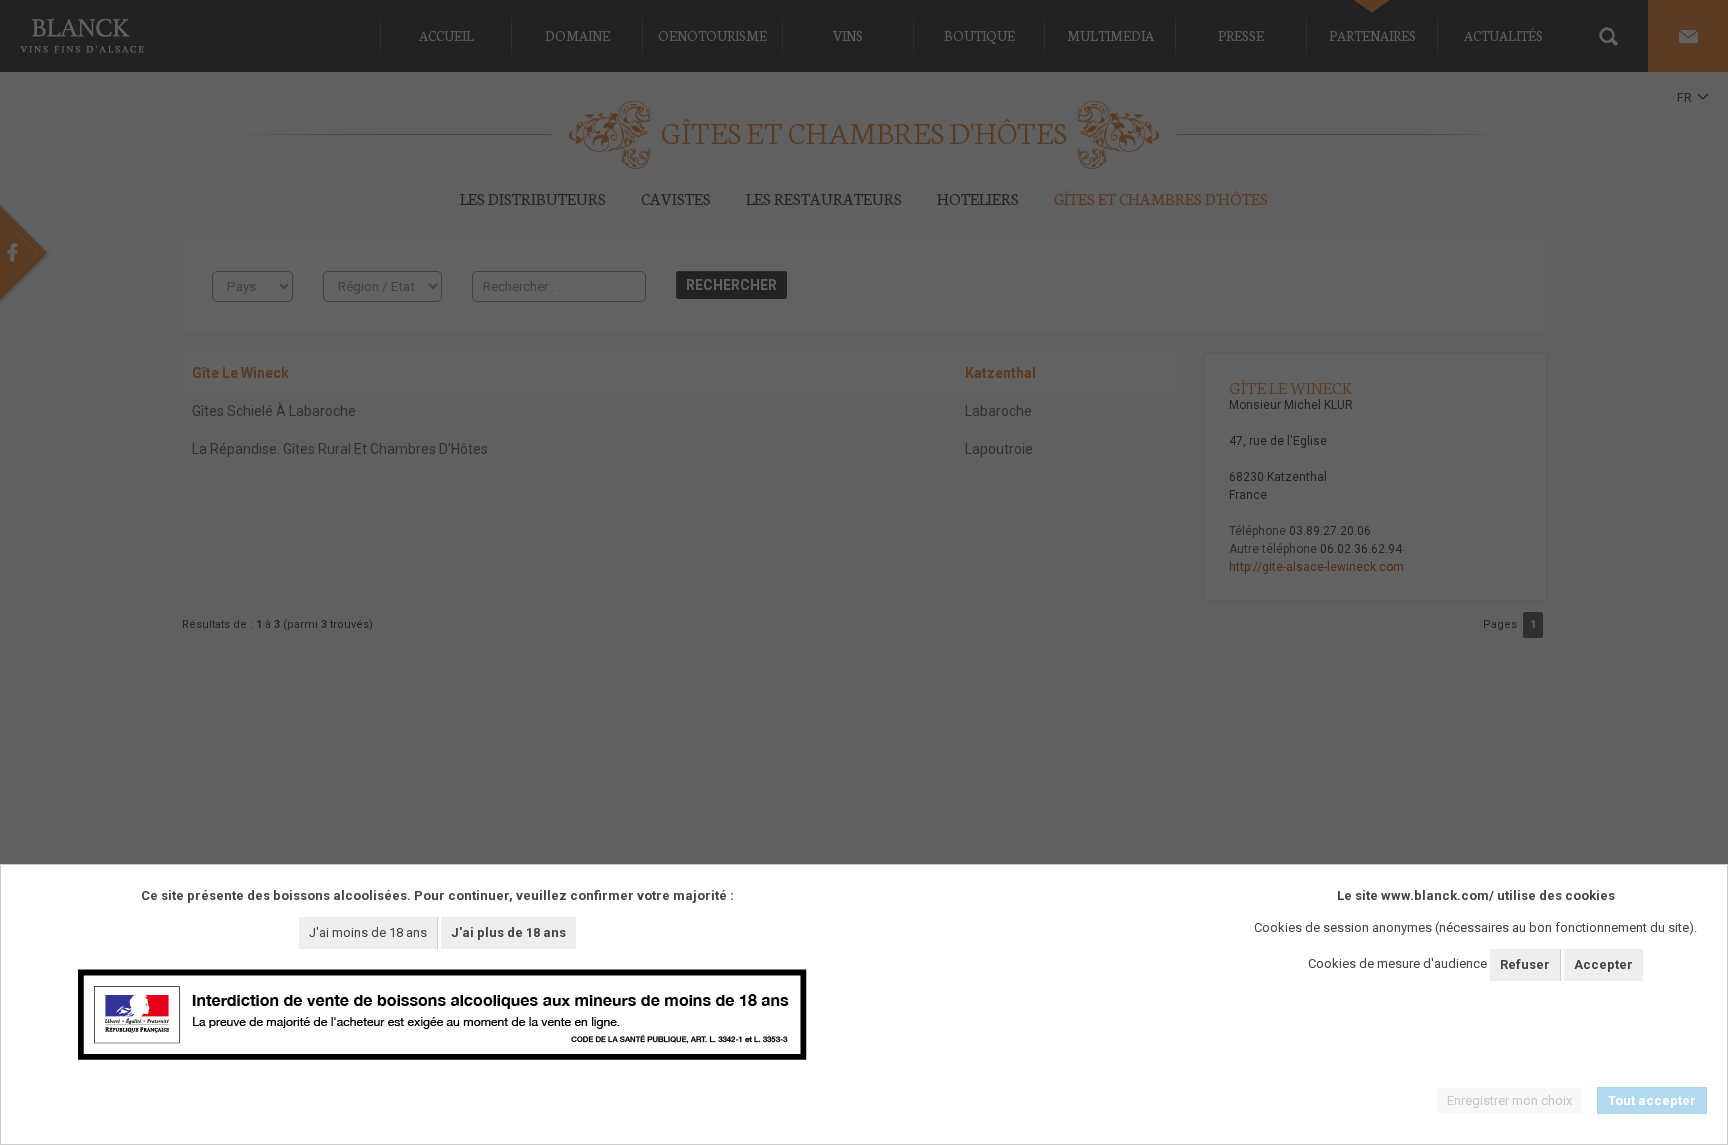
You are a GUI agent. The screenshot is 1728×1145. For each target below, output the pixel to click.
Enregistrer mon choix (1509, 1100)
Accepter (1603, 964)
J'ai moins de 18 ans (368, 932)
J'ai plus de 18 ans (508, 932)
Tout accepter (1652, 1100)
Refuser (1525, 964)
